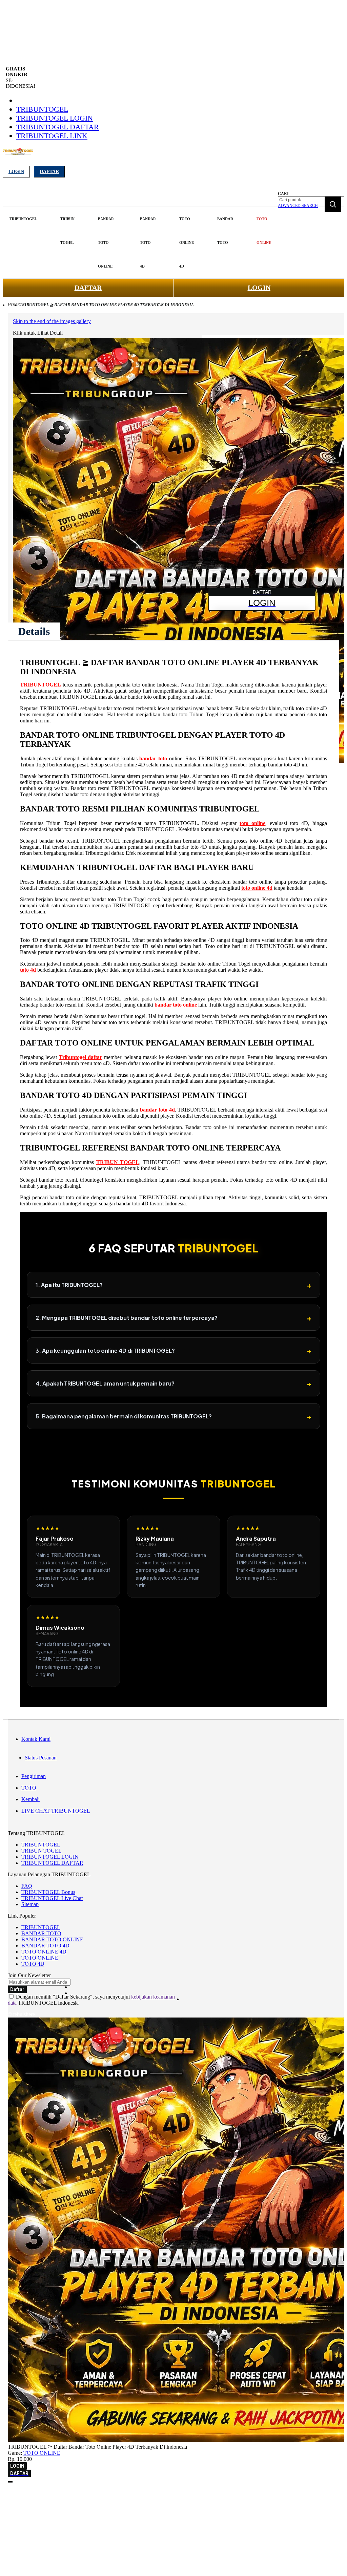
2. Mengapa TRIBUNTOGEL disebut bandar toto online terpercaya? (173, 1318)
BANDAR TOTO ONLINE (52, 1939)
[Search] (333, 204)
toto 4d (28, 970)
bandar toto (153, 758)
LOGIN (259, 288)
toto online (252, 823)
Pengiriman (34, 1776)
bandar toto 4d (157, 1110)
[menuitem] (23, 219)
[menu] (141, 243)
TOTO (29, 1788)
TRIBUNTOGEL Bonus (48, 1892)
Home (14, 305)
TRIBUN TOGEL (118, 1162)
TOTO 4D (33, 1964)
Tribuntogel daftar (80, 1057)
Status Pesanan (41, 1758)
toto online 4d (257, 888)
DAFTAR (88, 288)
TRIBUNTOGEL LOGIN (55, 118)
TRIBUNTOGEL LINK (52, 136)
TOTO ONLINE (40, 1958)
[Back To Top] (10, 2482)
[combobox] (311, 200)
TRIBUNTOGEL (42, 109)
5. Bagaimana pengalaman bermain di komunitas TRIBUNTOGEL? (173, 1416)
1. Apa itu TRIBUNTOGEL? (173, 1285)
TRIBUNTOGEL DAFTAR (58, 127)
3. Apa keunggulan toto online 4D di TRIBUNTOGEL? (173, 1350)
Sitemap (30, 1904)
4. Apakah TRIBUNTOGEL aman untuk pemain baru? (173, 1383)
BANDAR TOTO (41, 1933)
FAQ (27, 1886)
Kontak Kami (36, 1739)
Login (16, 172)
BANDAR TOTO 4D (45, 1946)
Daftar (49, 172)
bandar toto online (176, 1005)
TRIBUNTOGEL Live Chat (52, 1898)
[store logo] (18, 155)
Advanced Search (298, 206)
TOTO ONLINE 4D (44, 1952)
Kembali (30, 1799)
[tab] (34, 631)
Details (34, 631)
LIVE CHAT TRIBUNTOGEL (56, 1811)
